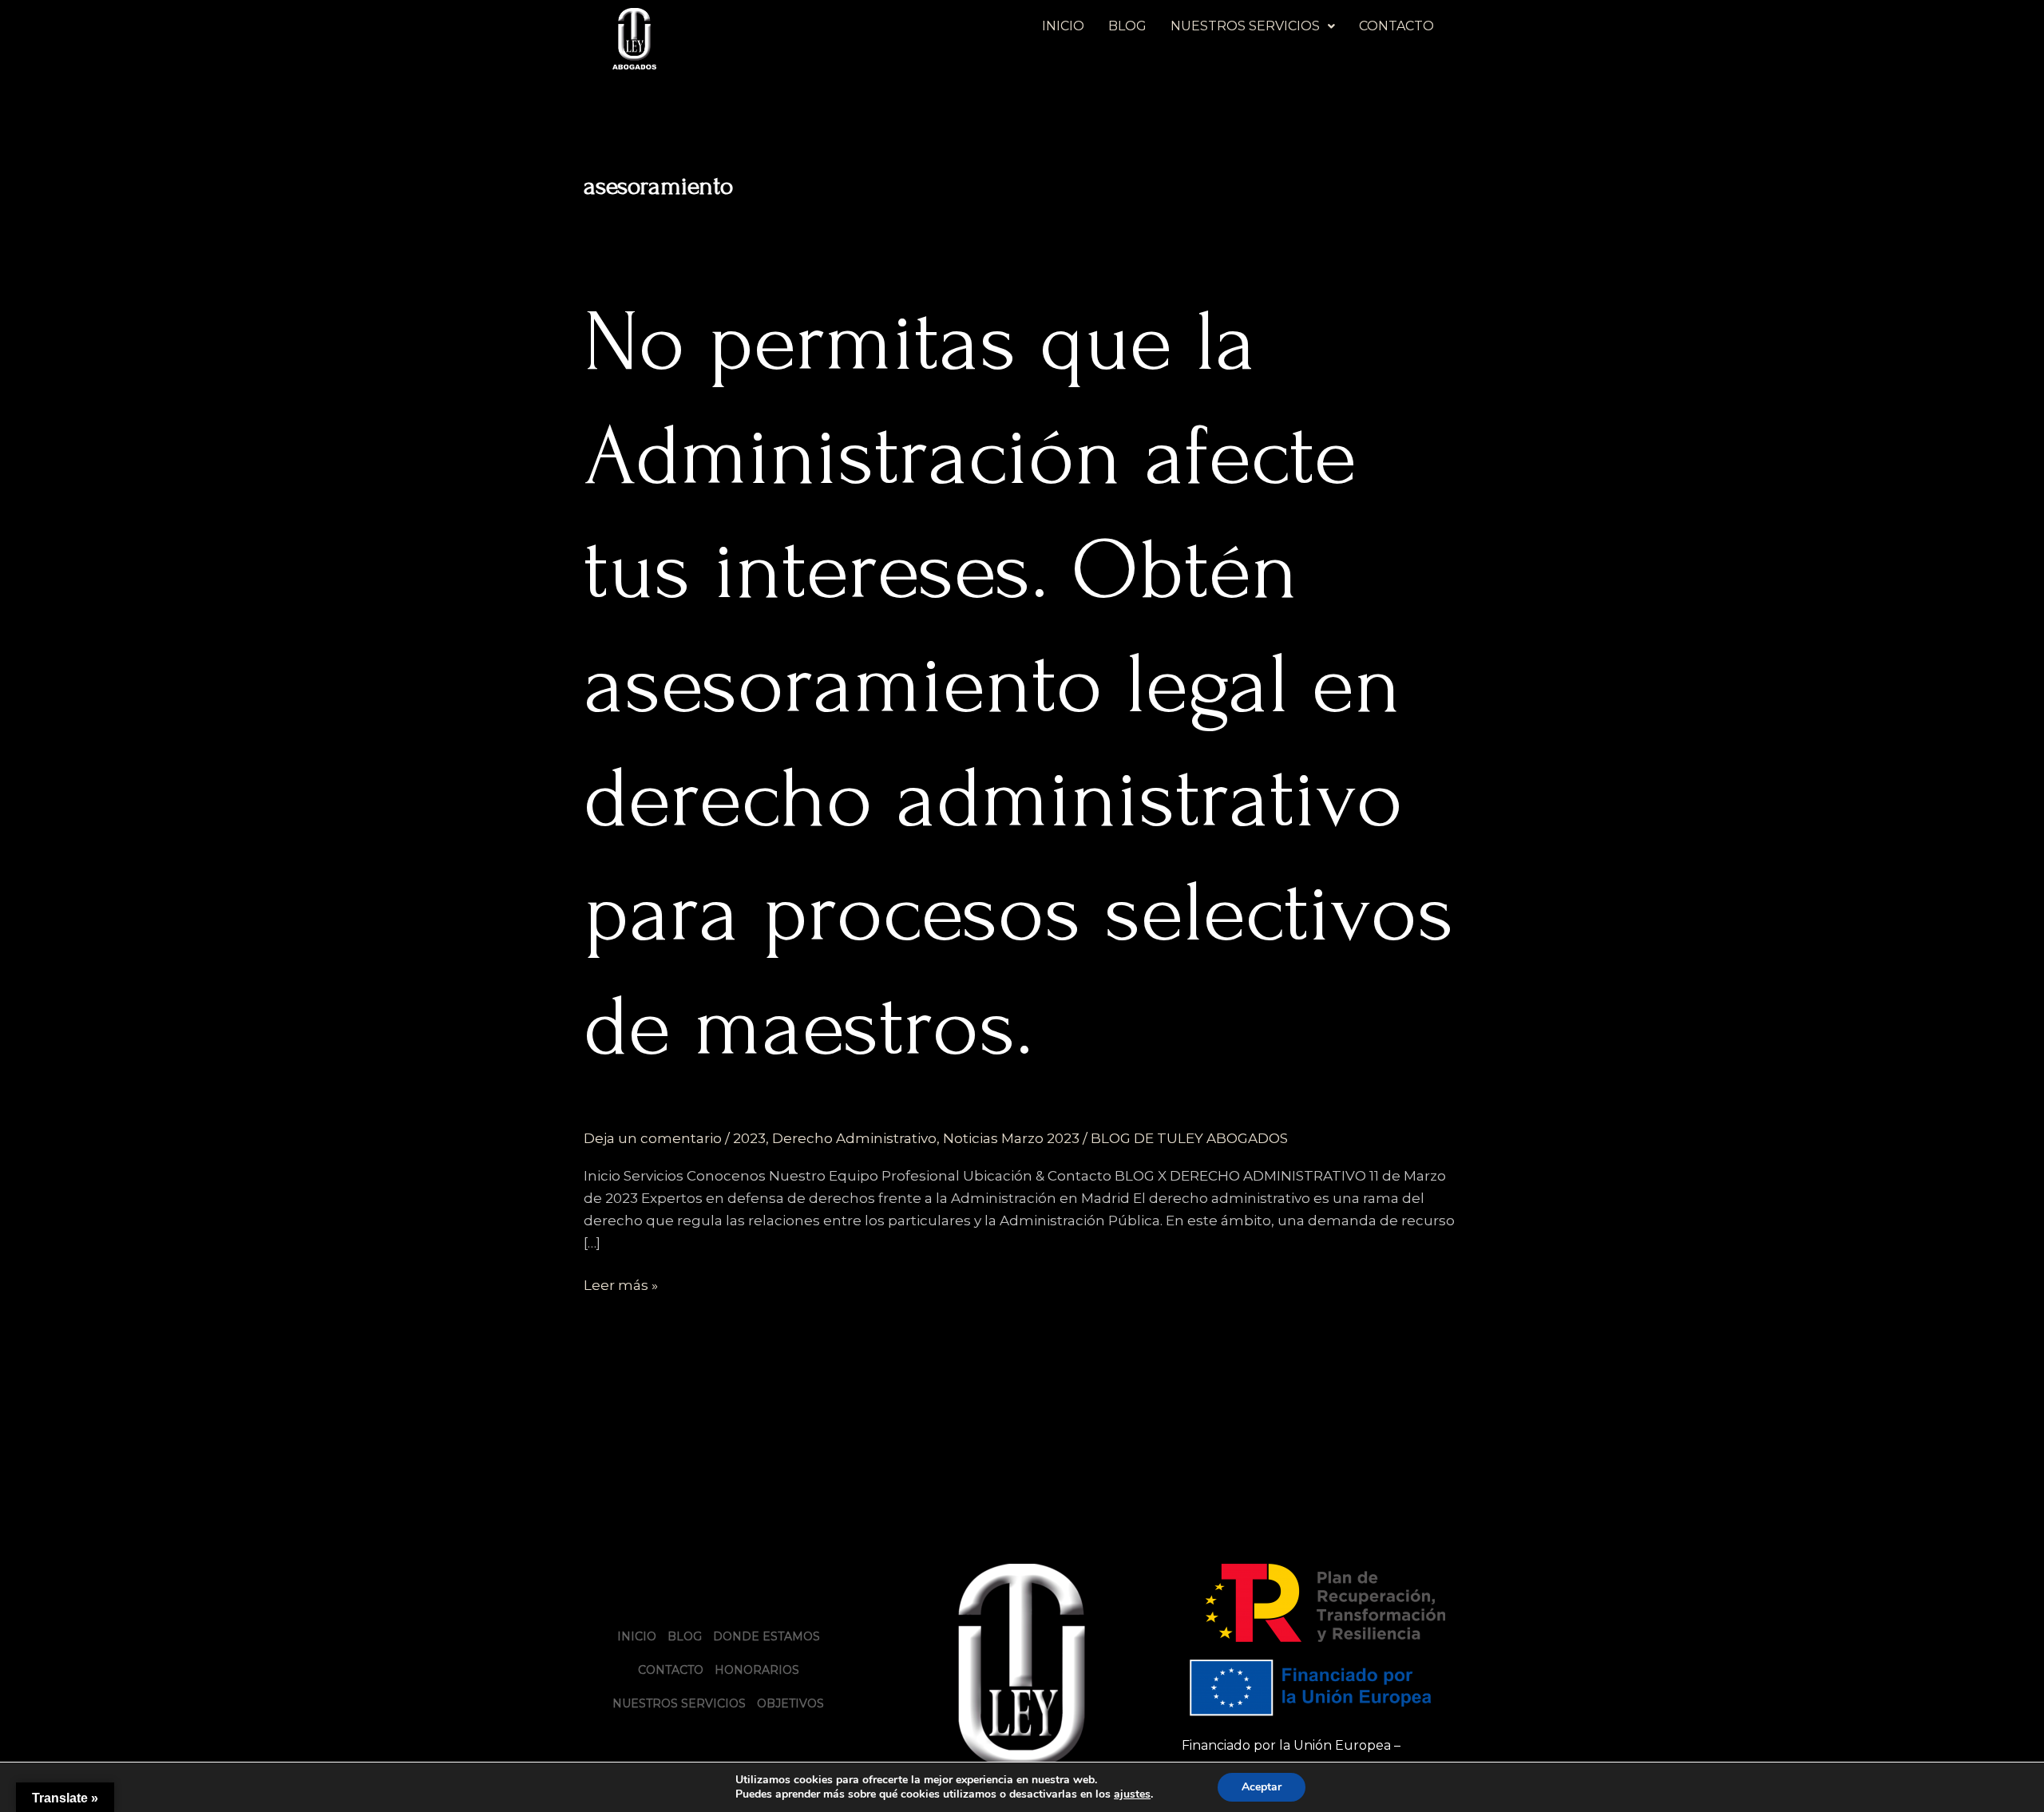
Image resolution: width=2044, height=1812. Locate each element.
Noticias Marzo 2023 (1011, 1138)
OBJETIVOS (790, 1703)
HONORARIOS (757, 1670)
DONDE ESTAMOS (766, 1636)
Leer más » (621, 1284)
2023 (749, 1138)
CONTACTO (1396, 26)
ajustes (1132, 1794)
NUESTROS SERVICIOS (1245, 26)
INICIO (1063, 26)
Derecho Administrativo (854, 1138)
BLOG (1127, 26)
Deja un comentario (653, 1138)
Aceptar (1262, 1787)
